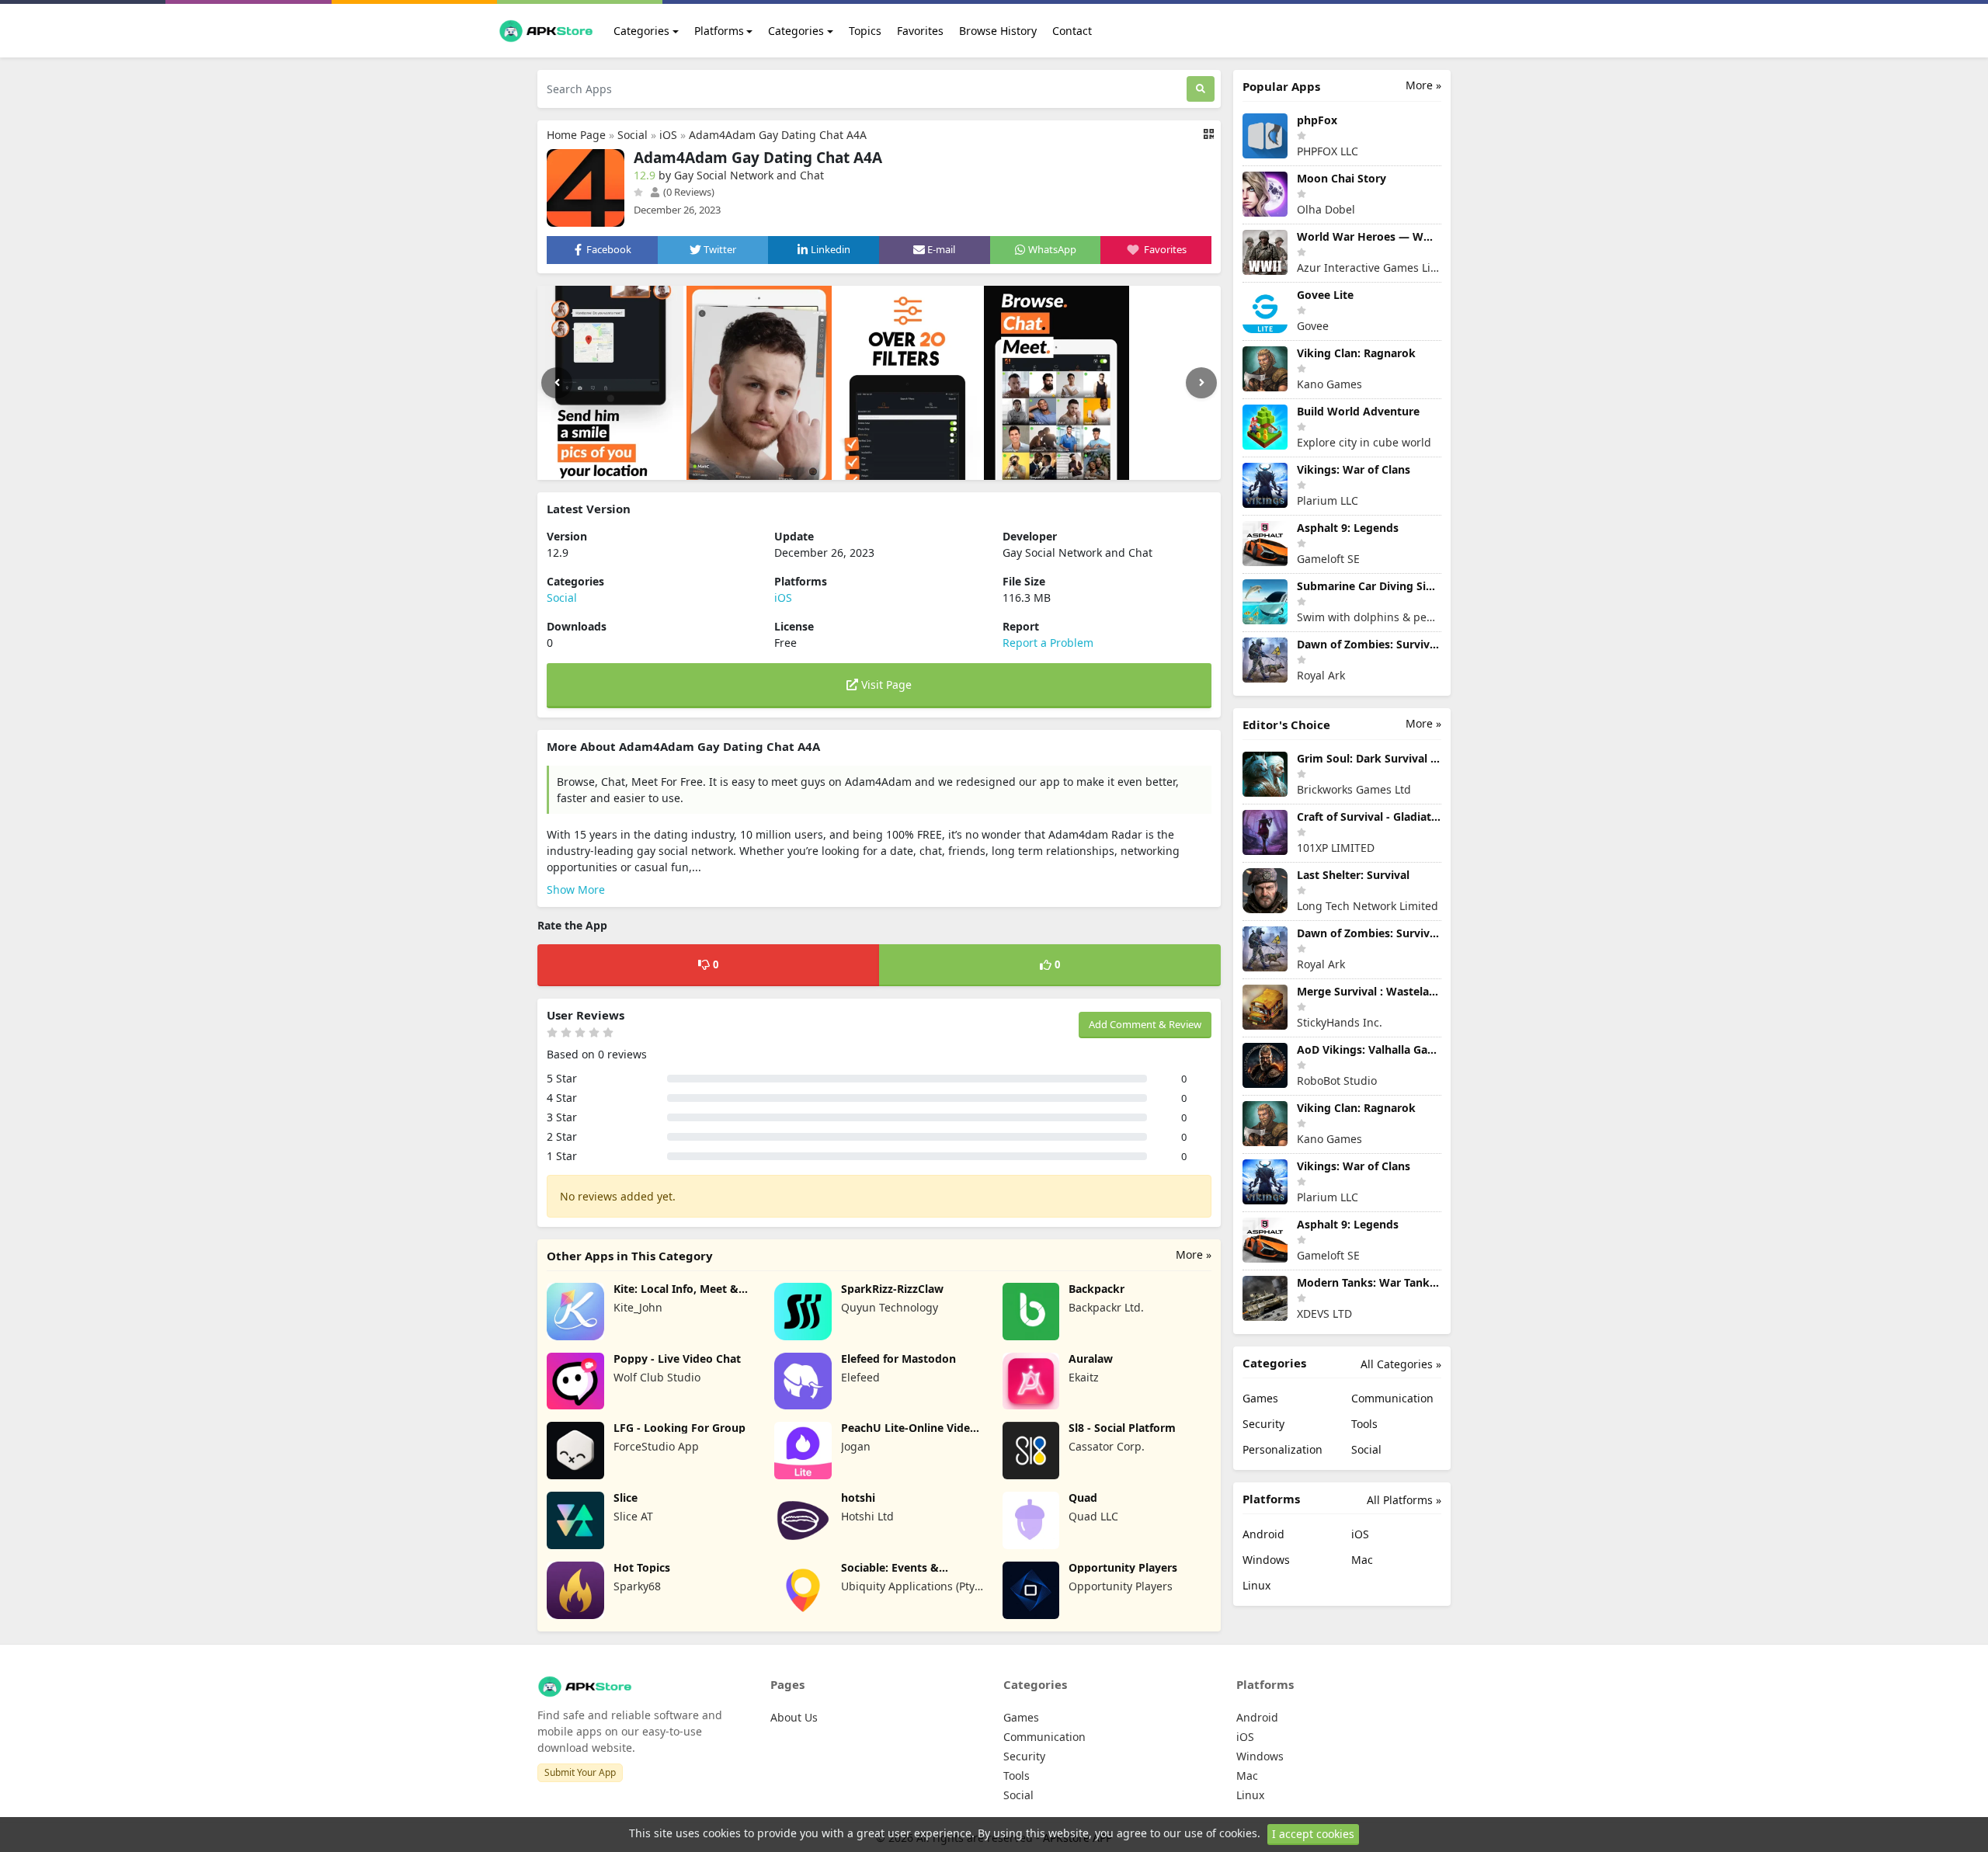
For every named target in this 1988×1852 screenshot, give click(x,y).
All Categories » (1401, 1364)
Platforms (719, 31)
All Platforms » (1404, 1500)
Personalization (1282, 1449)
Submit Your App (580, 1772)
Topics (865, 31)
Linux (1256, 1585)
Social (633, 135)
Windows (1266, 1560)
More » (1194, 1254)
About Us (794, 1717)
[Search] (1201, 89)
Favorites (920, 31)
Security (1263, 1424)
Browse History (998, 31)
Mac (1362, 1560)
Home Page (576, 135)
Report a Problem (1048, 643)
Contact (1072, 31)
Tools (1364, 1424)
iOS (668, 135)
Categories (641, 31)
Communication (1392, 1398)
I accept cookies (1313, 1834)
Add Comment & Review (1145, 1024)
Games (1260, 1398)
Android (1263, 1534)
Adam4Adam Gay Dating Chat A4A (778, 135)
